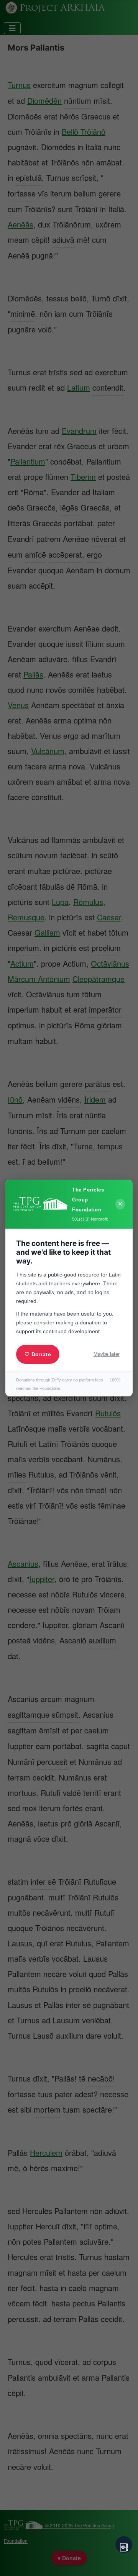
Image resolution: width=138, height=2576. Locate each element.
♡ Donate (38, 1354)
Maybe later (107, 1354)
